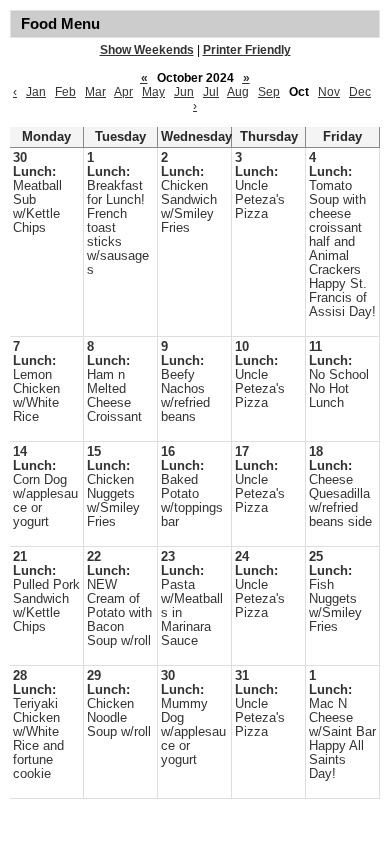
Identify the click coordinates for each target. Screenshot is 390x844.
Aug (238, 92)
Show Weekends (147, 50)
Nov (329, 92)
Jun (184, 92)
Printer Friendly (247, 50)
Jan (36, 92)
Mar (95, 92)
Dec (360, 92)
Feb (65, 92)
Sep (269, 92)
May (153, 92)
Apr (123, 92)
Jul (211, 92)
